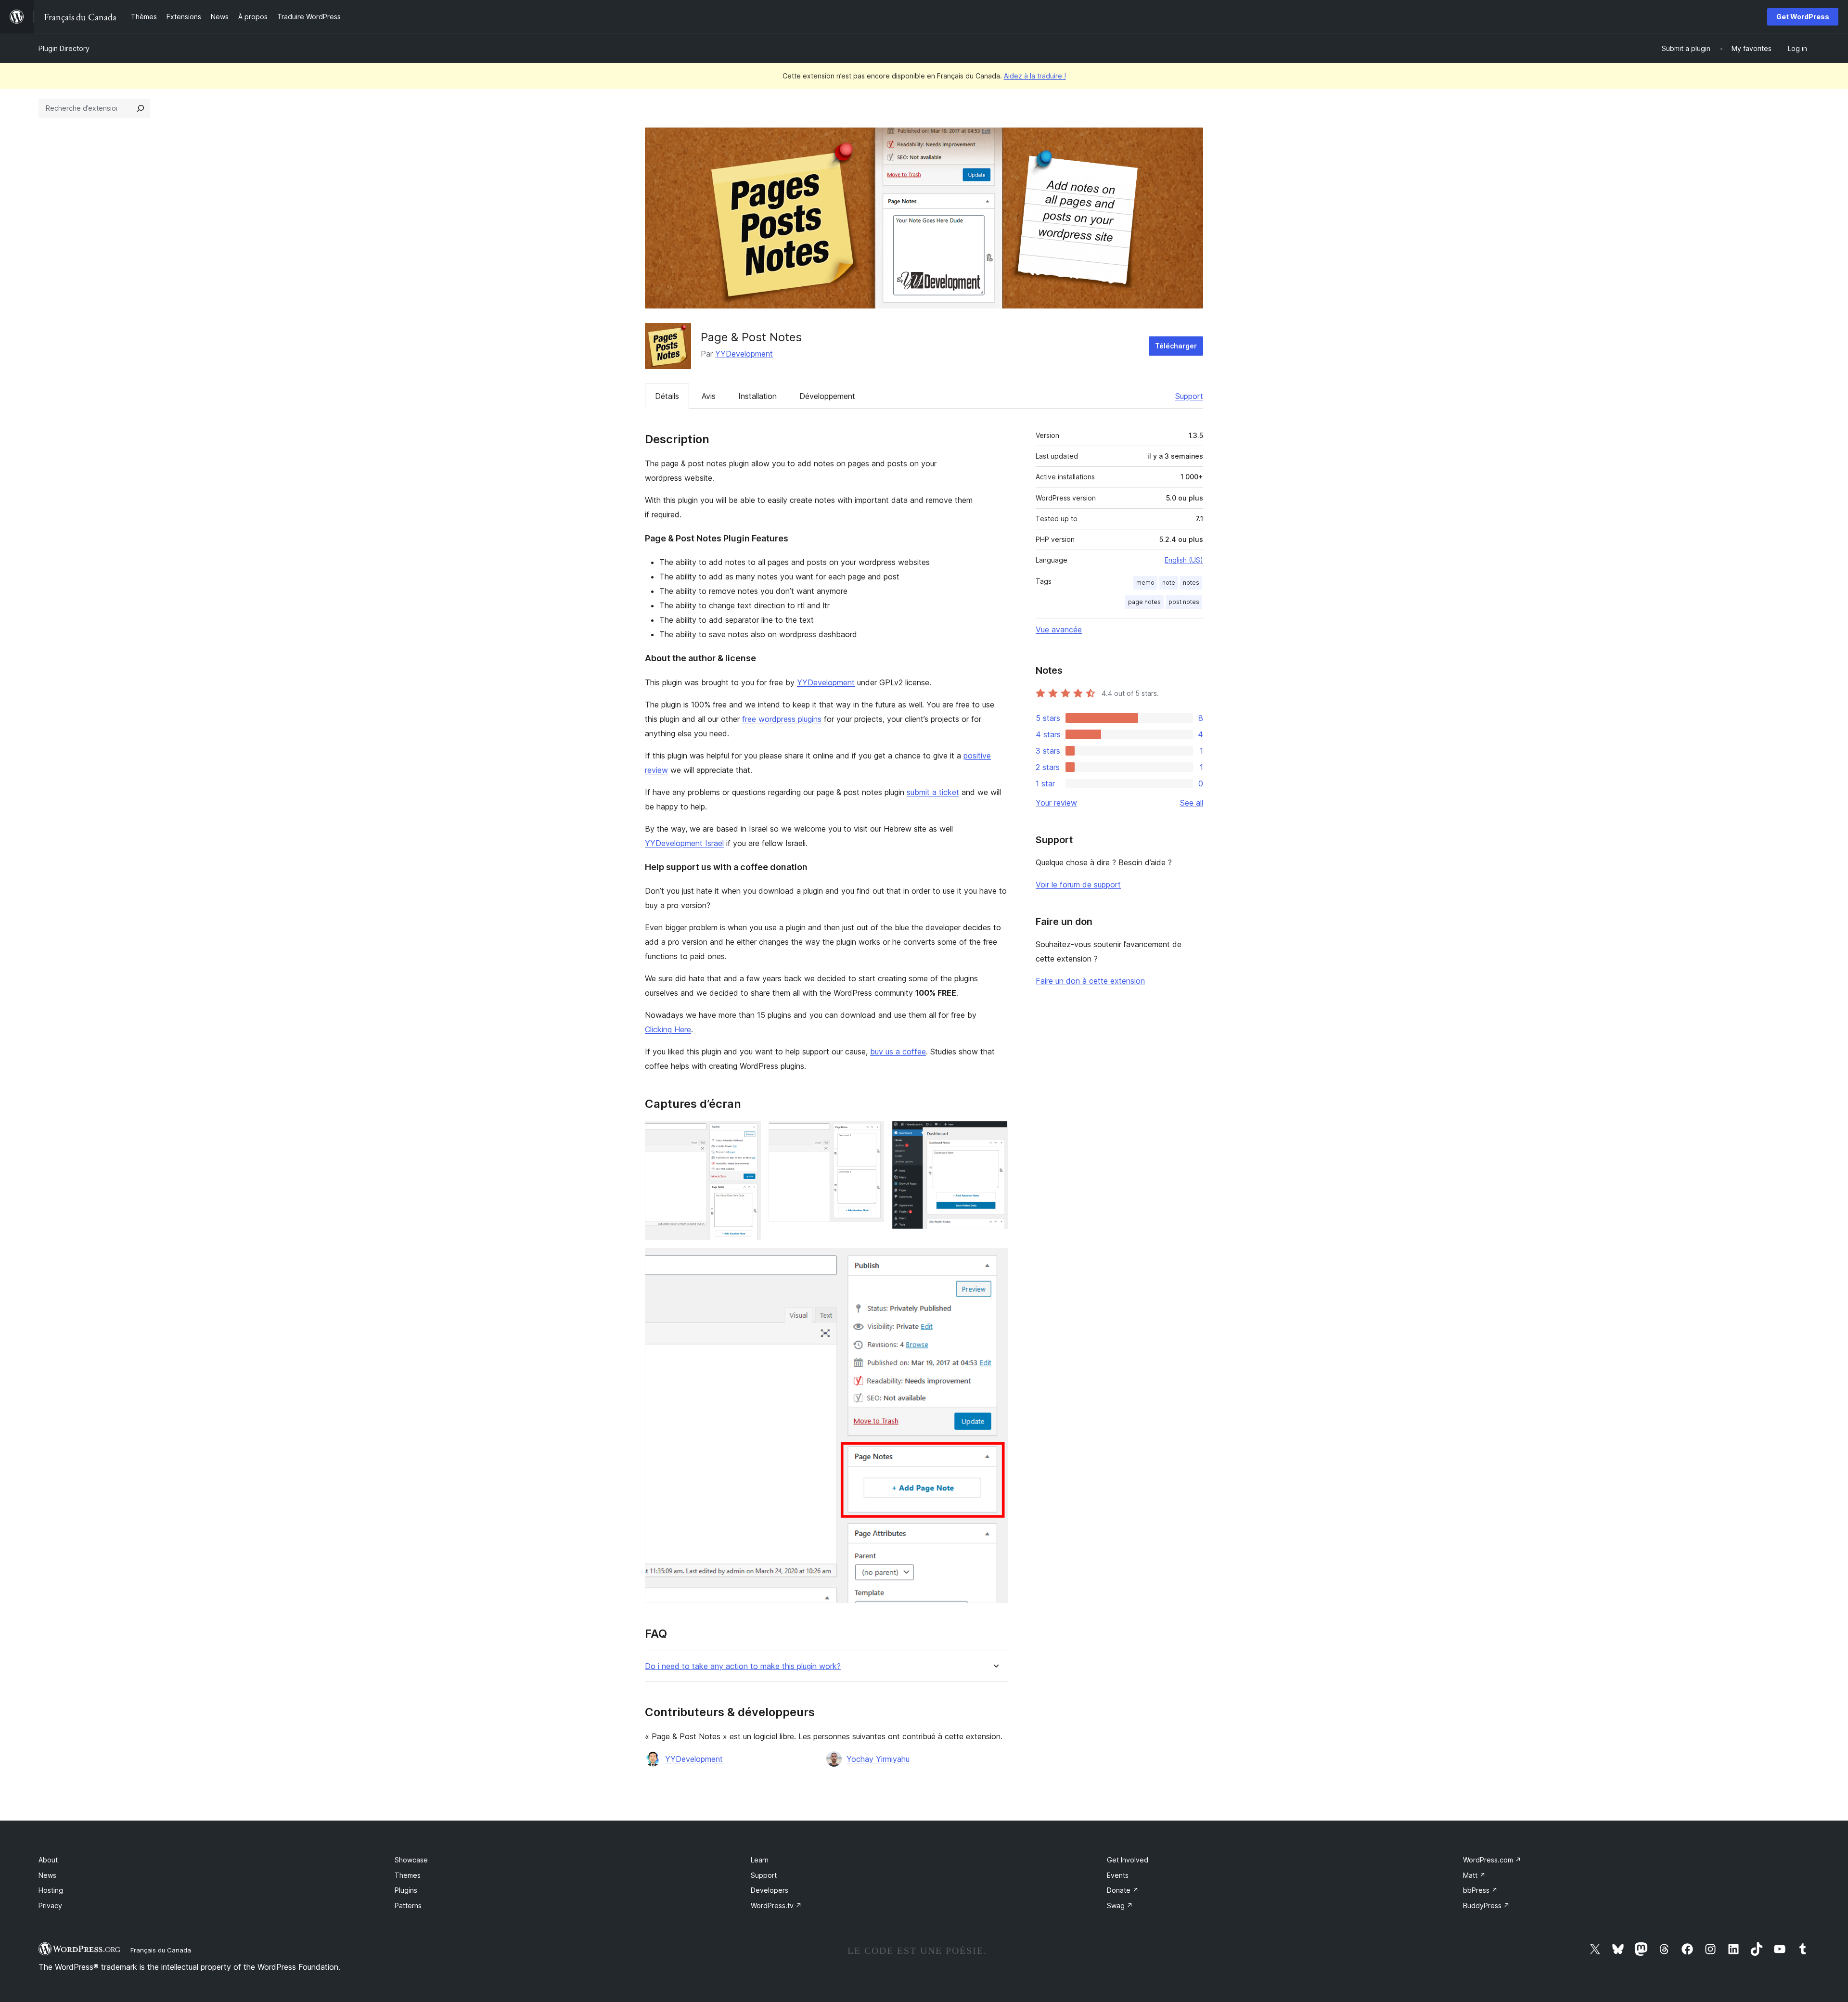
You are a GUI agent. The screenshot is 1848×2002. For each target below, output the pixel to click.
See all (1192, 803)
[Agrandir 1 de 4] (748, 1134)
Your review (1056, 803)
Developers (770, 1890)
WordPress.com (1492, 1860)
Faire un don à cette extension (1090, 981)
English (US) (1184, 560)
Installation (757, 396)
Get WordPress (1803, 17)
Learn (760, 1860)
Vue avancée (1059, 629)
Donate (1123, 1890)
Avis (709, 396)
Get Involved (1128, 1860)
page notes (1144, 602)
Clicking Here (668, 1029)
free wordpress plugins (782, 719)
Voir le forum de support (1078, 885)
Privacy (50, 1906)
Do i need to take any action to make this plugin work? (743, 1666)
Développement (827, 396)
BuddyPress (1486, 1906)
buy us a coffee (898, 1052)
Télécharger (1176, 346)
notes (1191, 583)
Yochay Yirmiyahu (878, 1759)
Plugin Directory (64, 48)
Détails (667, 396)
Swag (1120, 1906)
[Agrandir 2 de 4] (871, 1134)
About (48, 1860)
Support (1189, 396)
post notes (1184, 602)
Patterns (408, 1906)
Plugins (406, 1890)
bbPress (1480, 1890)
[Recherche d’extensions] (141, 108)
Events (1118, 1875)
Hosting (51, 1890)
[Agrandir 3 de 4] (995, 1134)
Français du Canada (161, 1950)
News (47, 1875)
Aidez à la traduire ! (1035, 76)
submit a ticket (933, 792)
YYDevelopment (744, 354)
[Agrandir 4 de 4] (995, 1261)
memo (1145, 583)
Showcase (411, 1860)
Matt (1474, 1875)
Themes (408, 1875)
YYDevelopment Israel (684, 843)
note (1169, 583)
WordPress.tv (776, 1906)
